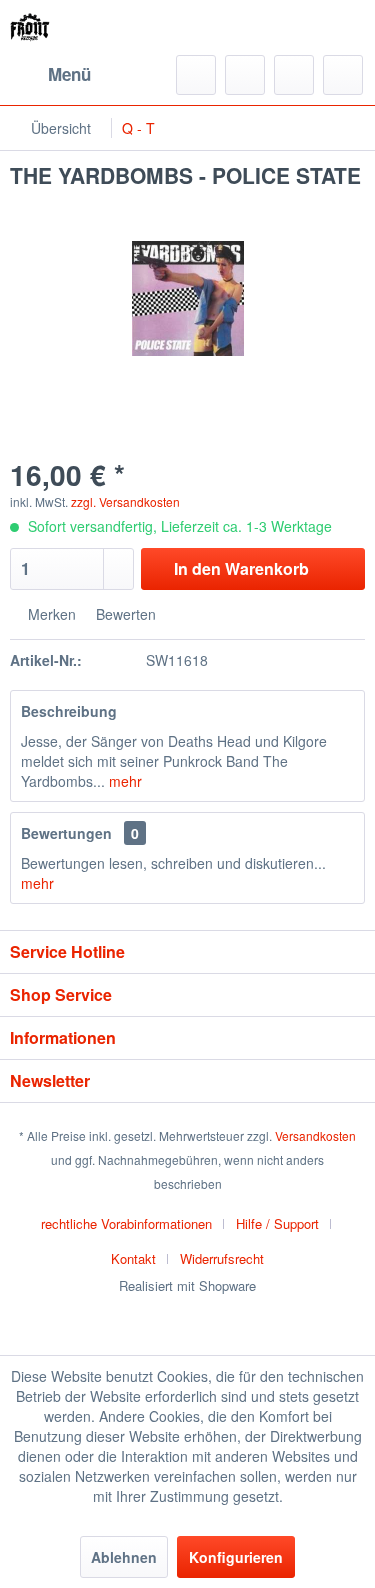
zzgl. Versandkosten (125, 501)
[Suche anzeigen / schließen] (196, 75)
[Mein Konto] (294, 75)
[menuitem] (50, 75)
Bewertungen (66, 833)
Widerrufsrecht (222, 1258)
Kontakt (133, 1258)
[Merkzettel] (245, 75)
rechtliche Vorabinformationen (126, 1223)
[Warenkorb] (343, 75)
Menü (69, 74)
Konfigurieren (236, 1557)
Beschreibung (69, 711)
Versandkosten (315, 1135)
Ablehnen (124, 1557)
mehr (123, 781)
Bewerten (124, 614)
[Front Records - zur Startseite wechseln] (30, 27)
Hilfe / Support (277, 1223)
